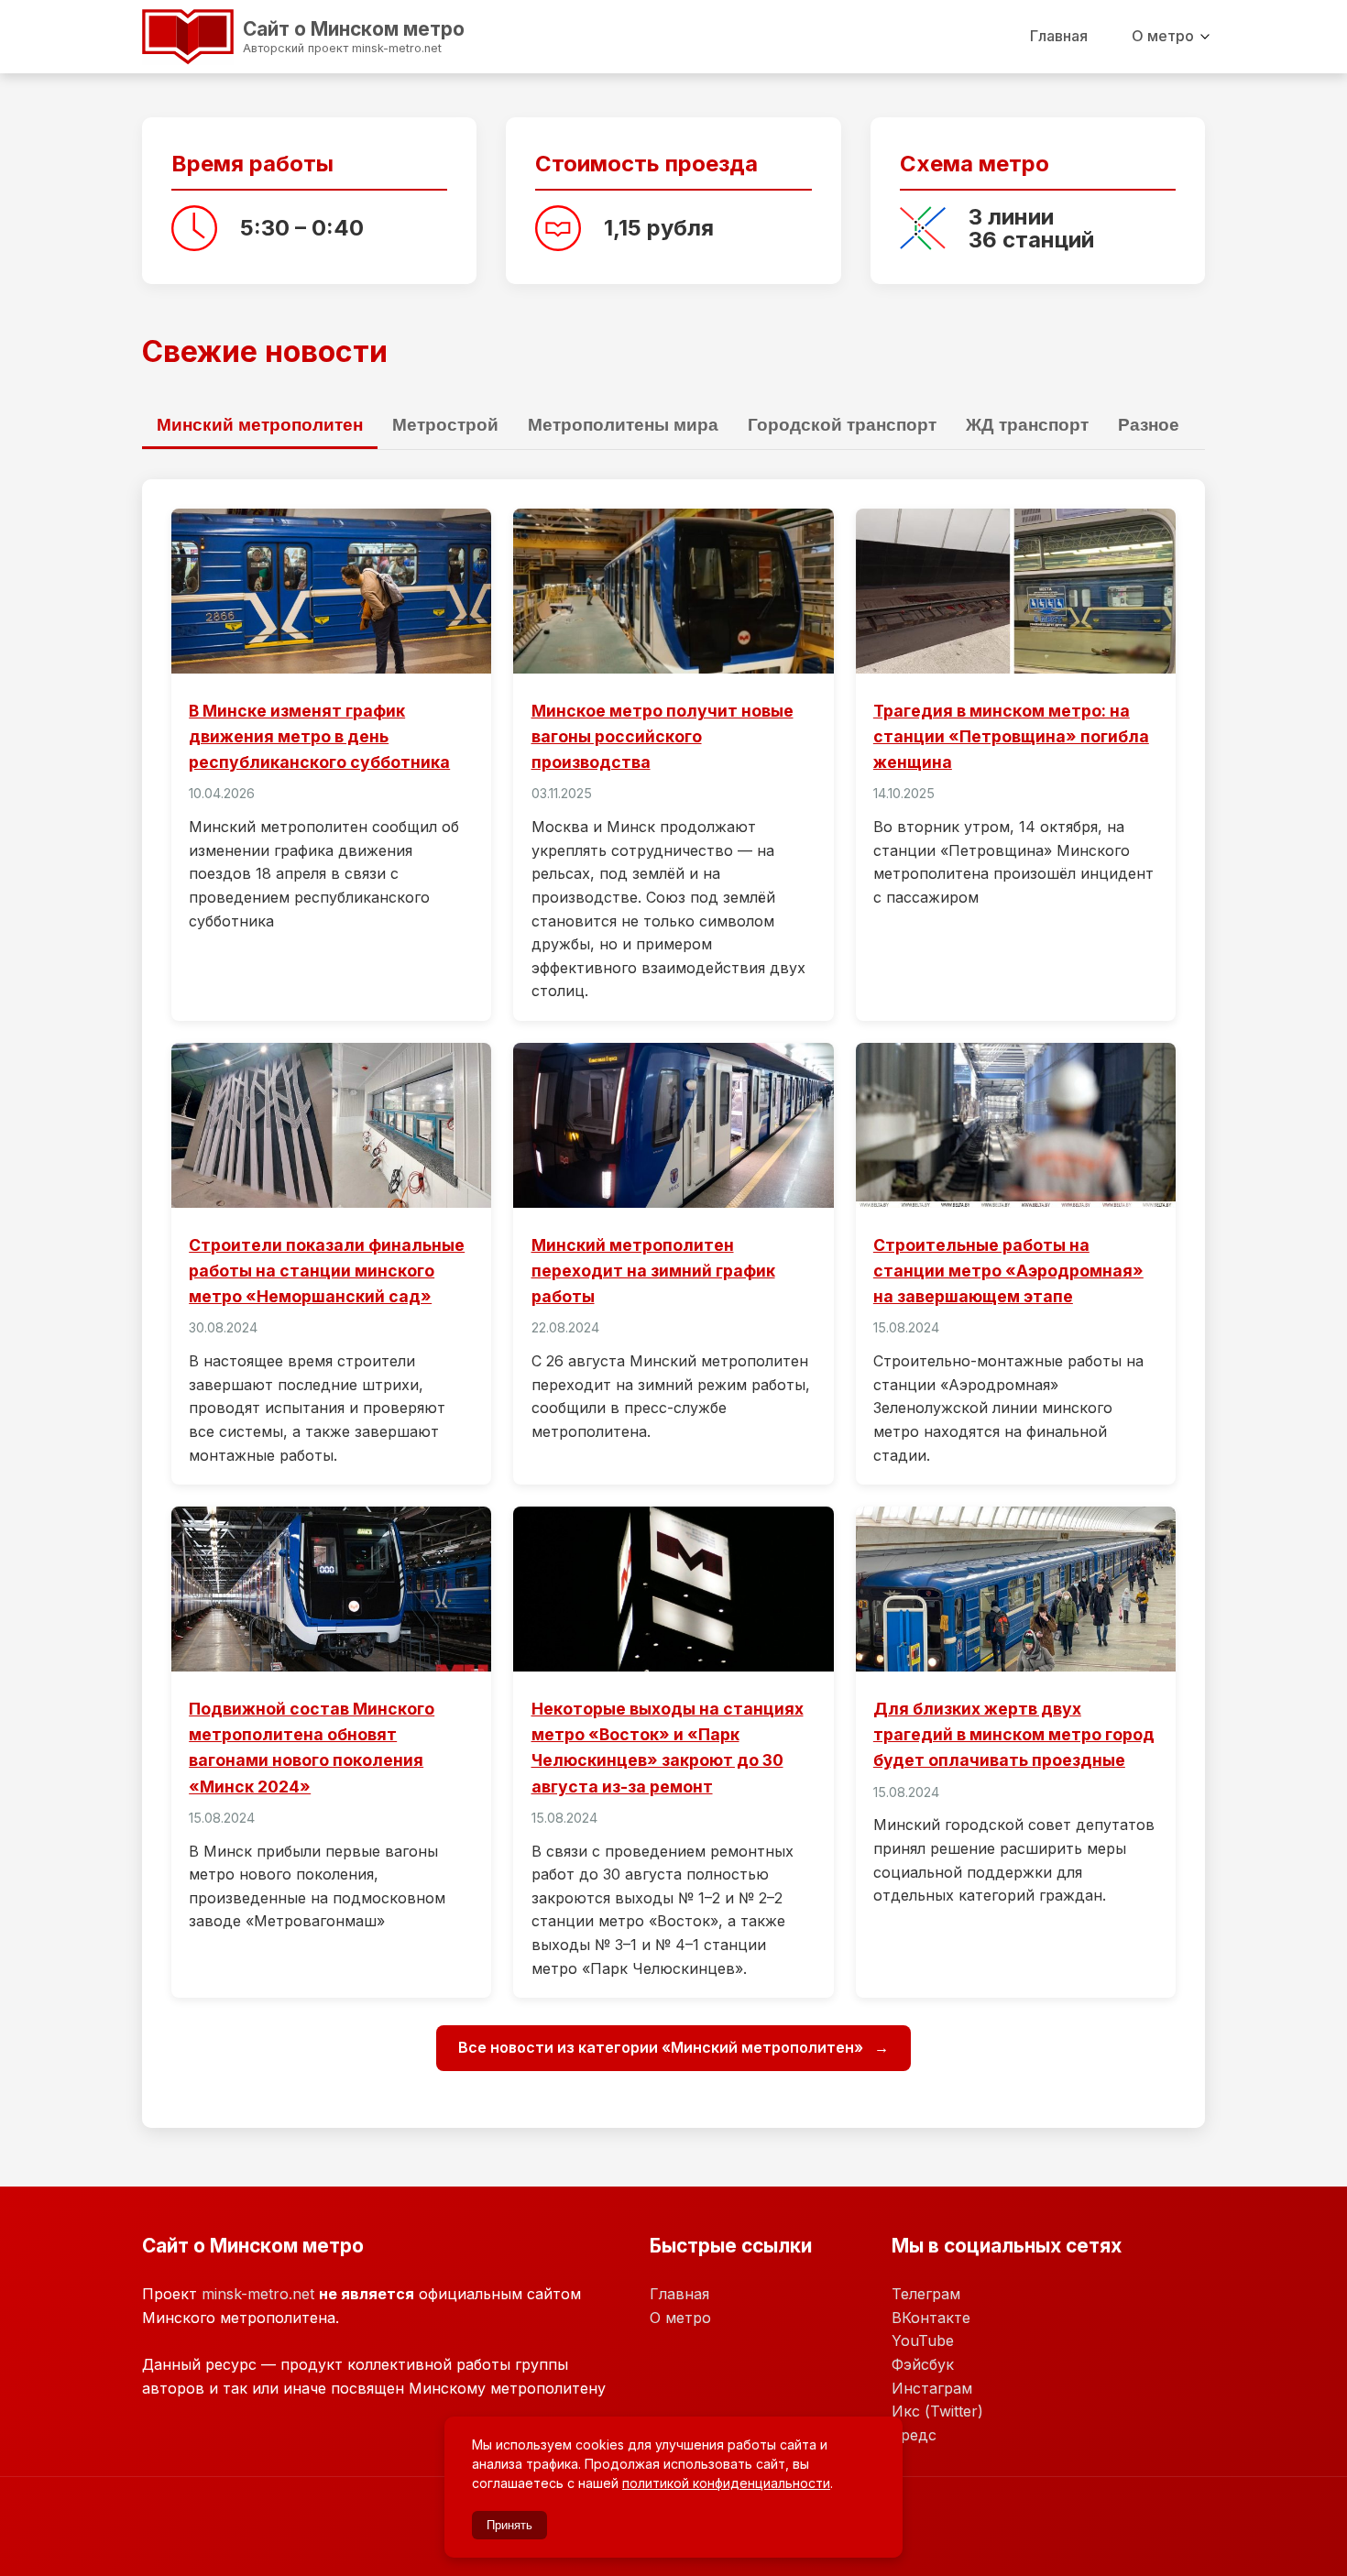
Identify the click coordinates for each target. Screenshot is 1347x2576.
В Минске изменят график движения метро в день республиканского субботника (319, 736)
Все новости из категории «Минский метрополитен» (663, 2047)
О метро (1163, 36)
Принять (509, 2525)
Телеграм (926, 2294)
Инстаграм (932, 2388)
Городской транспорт (842, 425)
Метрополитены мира (623, 425)
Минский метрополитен (260, 425)
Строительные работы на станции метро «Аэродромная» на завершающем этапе (1008, 1271)
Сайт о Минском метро (284, 34)
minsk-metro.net (258, 2294)
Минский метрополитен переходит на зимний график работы (653, 1271)
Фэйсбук (923, 2364)
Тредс (914, 2435)
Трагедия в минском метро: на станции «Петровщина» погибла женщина (1011, 736)
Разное (1149, 425)
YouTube (923, 2340)
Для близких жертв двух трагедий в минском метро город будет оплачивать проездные (1014, 1734)
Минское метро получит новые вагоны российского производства (663, 736)
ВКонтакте (931, 2318)
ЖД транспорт (1027, 425)
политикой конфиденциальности (726, 2483)
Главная (1059, 36)
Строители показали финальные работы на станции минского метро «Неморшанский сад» (327, 1271)
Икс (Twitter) (937, 2411)
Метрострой (445, 425)
